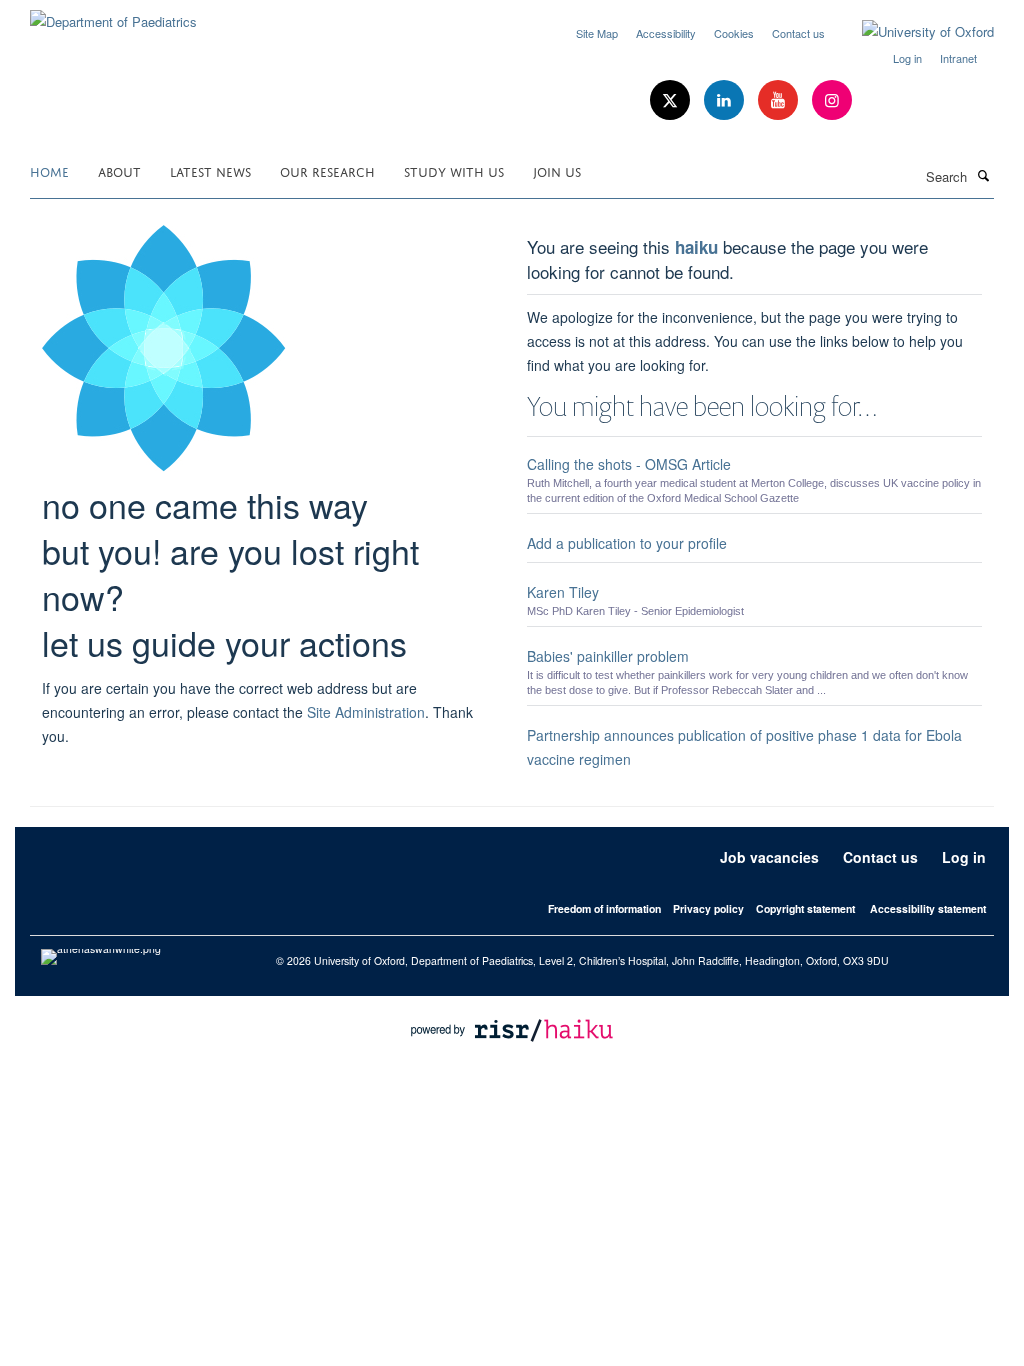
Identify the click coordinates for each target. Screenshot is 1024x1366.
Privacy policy (708, 908)
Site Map (597, 33)
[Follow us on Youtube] (780, 100)
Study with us (454, 170)
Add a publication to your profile (627, 543)
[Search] (983, 175)
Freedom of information (604, 908)
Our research (327, 170)
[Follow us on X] (672, 100)
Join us (557, 170)
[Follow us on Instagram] (832, 100)
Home (49, 170)
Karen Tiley (563, 592)
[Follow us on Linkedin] (726, 100)
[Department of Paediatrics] (113, 14)
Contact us (798, 33)
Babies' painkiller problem (608, 656)
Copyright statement (805, 908)
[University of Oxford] (913, 32)
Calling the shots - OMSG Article (629, 464)
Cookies (734, 33)
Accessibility (666, 33)
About (119, 170)
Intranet (958, 58)
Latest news (210, 170)
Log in (907, 58)
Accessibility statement (928, 908)
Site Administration (366, 712)
